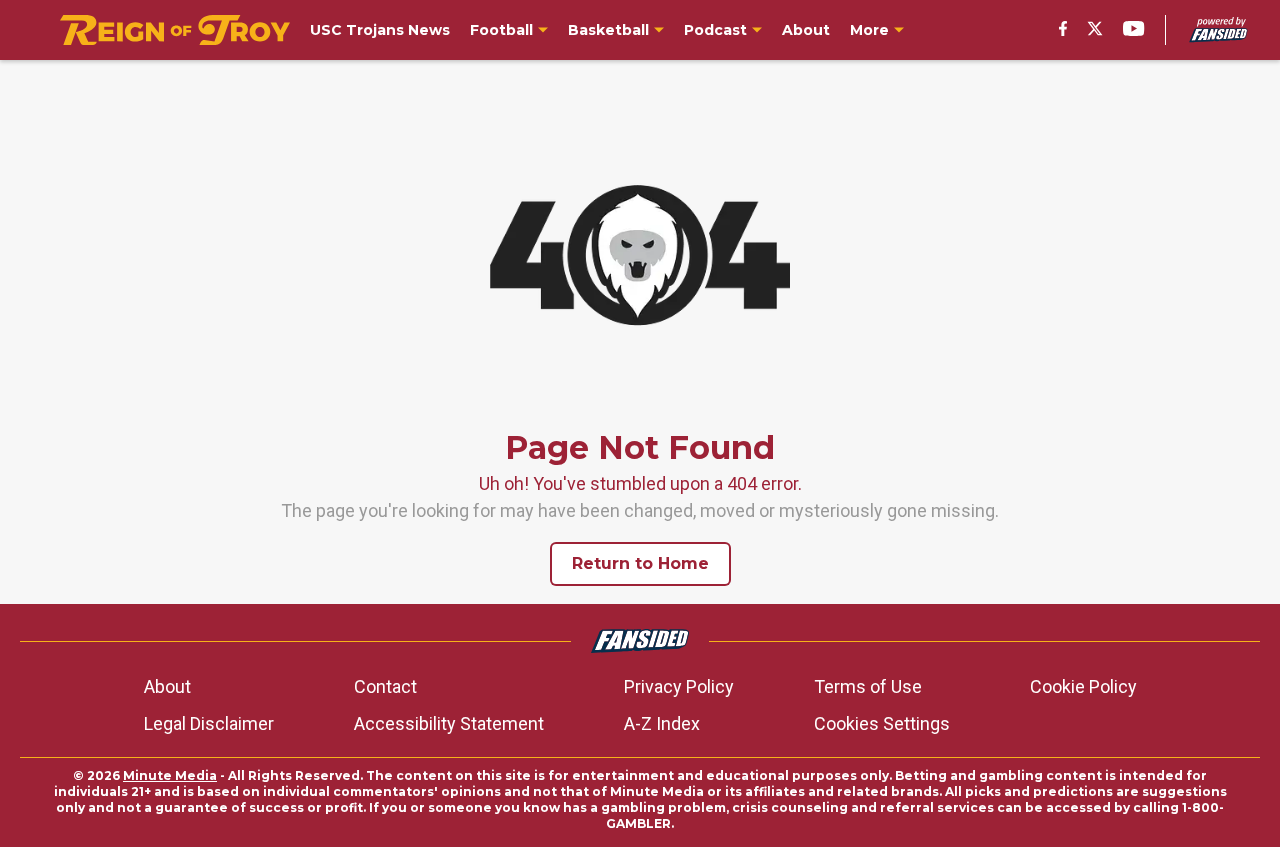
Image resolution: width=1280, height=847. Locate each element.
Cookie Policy (1083, 686)
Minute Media (170, 775)
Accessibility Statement (449, 723)
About (167, 686)
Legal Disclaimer (209, 723)
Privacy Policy (679, 686)
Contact (385, 686)
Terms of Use (868, 686)
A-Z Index (662, 723)
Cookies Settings (882, 723)
